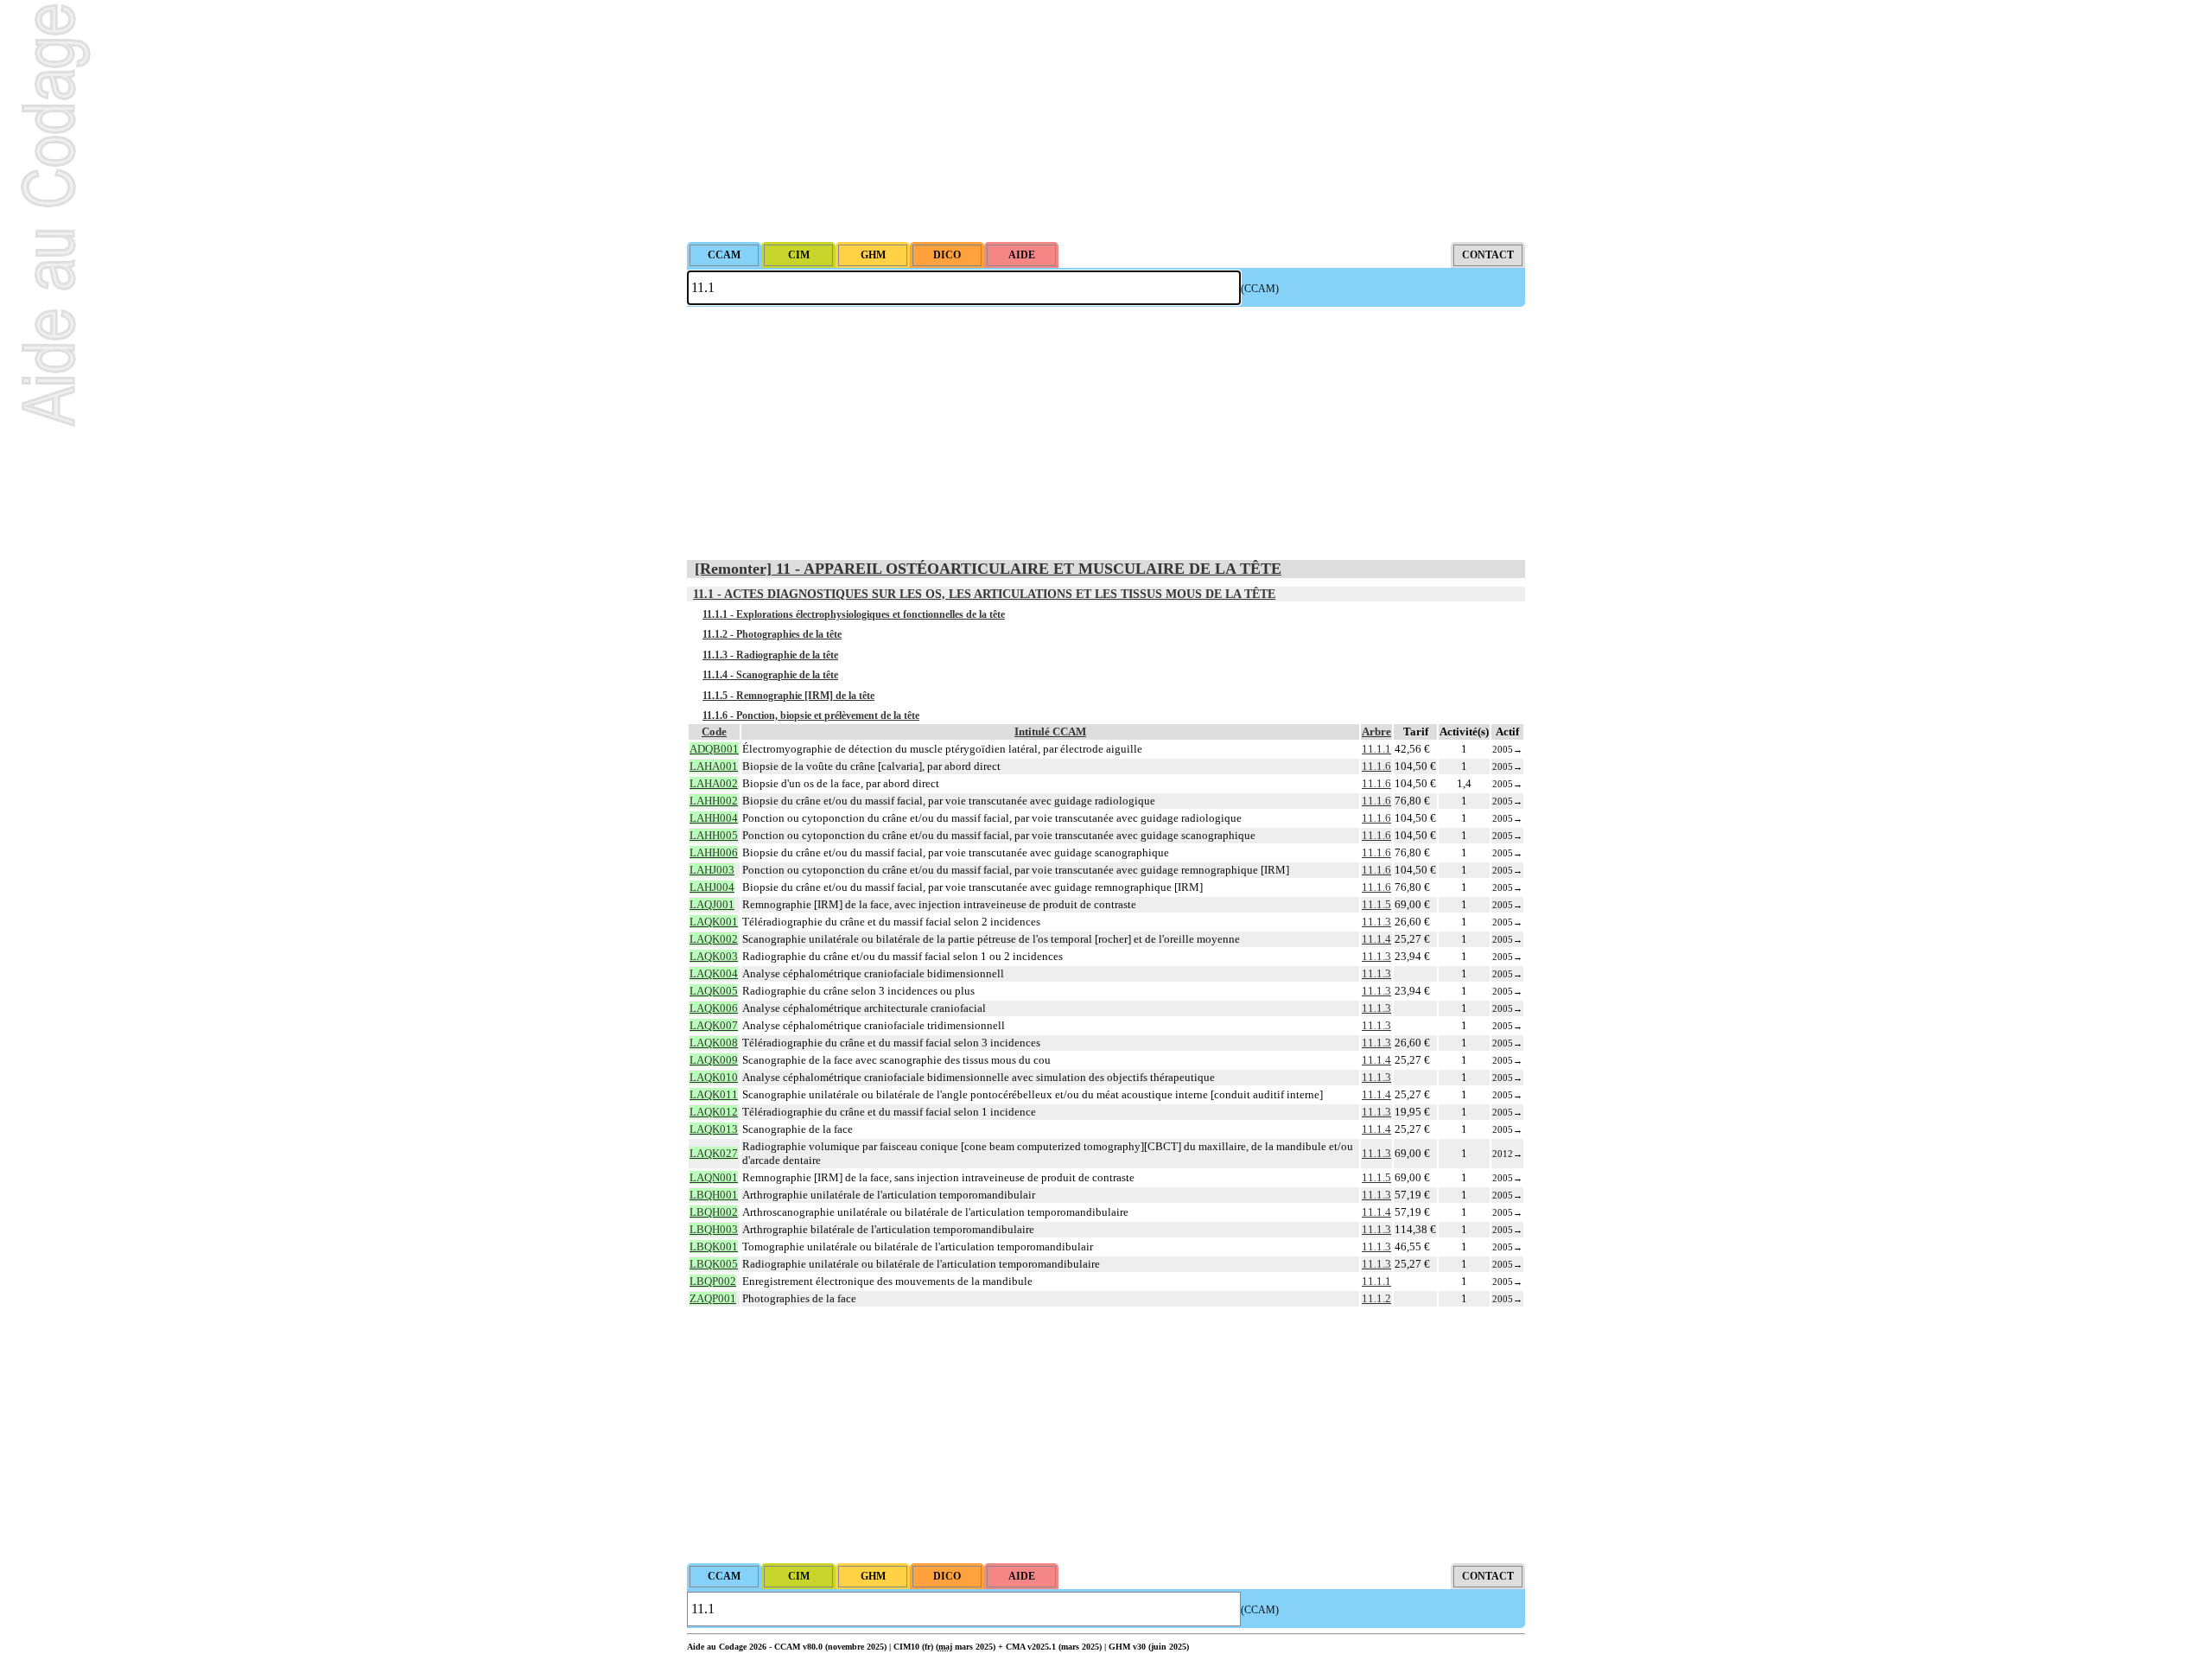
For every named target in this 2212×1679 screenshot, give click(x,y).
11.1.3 (1376, 922)
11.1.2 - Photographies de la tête (772, 634)
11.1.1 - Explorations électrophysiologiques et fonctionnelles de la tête (854, 614)
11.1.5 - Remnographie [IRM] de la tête (788, 696)
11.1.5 (1376, 904)
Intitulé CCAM (1050, 731)
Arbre (1376, 731)
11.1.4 (1376, 939)
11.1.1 (1376, 749)
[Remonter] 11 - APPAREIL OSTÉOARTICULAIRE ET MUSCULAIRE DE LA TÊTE (988, 569)
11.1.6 (1376, 766)
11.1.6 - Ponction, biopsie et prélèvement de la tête (811, 715)
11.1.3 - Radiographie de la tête (770, 655)
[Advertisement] (1106, 121)
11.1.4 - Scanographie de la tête (770, 675)
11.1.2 (1376, 1298)
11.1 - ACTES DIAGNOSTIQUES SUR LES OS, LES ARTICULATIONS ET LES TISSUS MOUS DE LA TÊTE (984, 594)
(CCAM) (1260, 289)
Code (714, 731)
